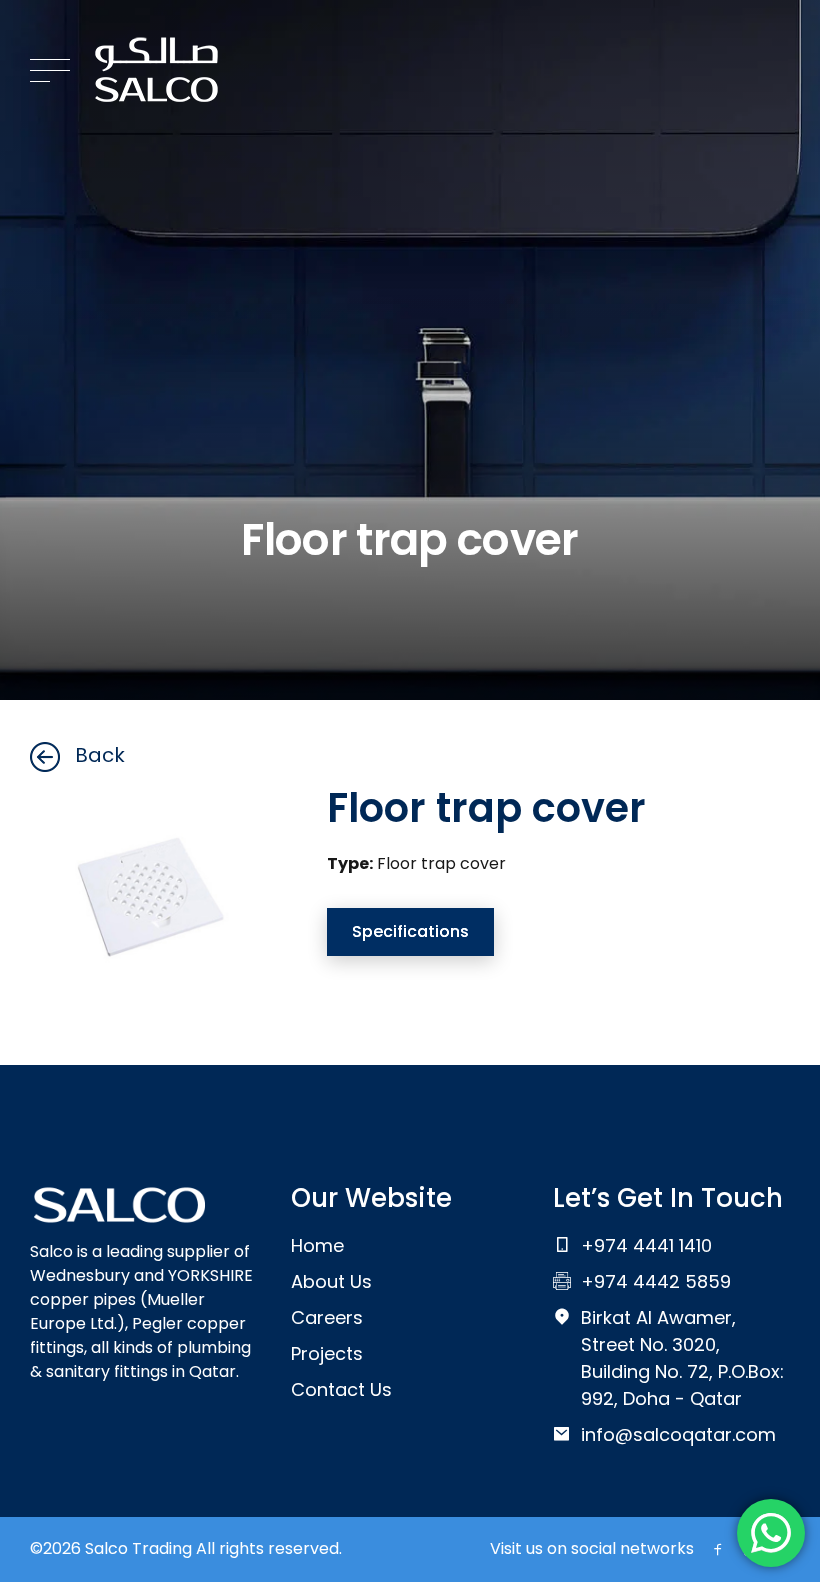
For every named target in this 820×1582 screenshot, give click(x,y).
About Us (331, 1281)
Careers (327, 1317)
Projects (327, 1353)
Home (317, 1245)
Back (100, 755)
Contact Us (341, 1389)
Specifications (410, 931)
